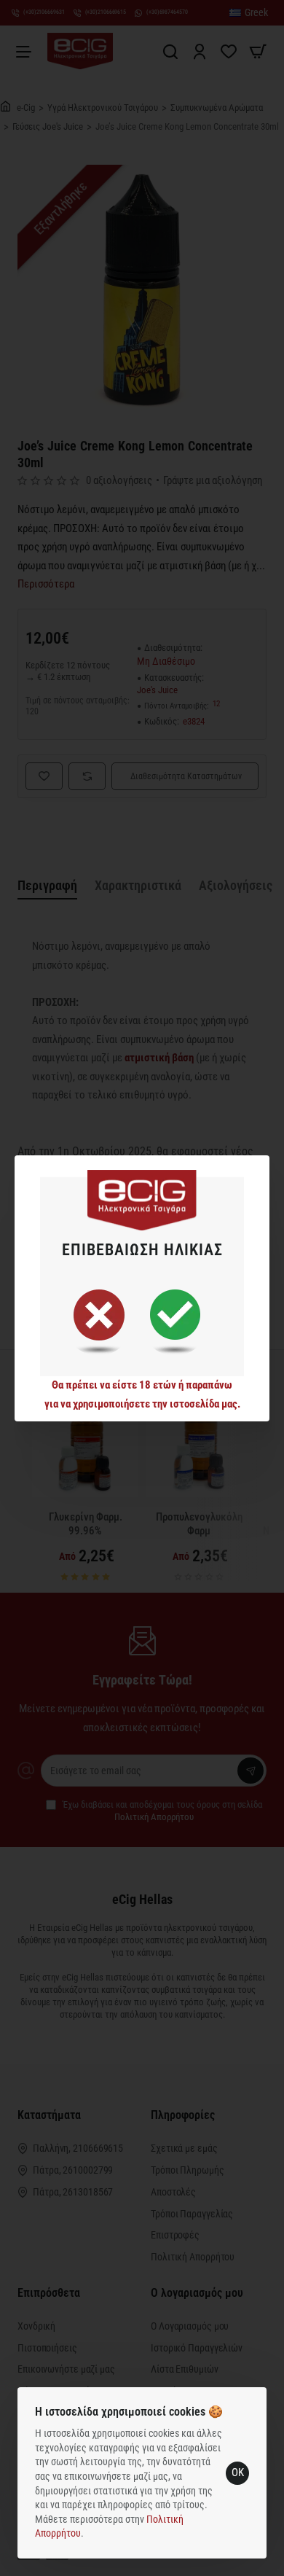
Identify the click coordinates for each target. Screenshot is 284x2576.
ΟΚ (238, 2472)
